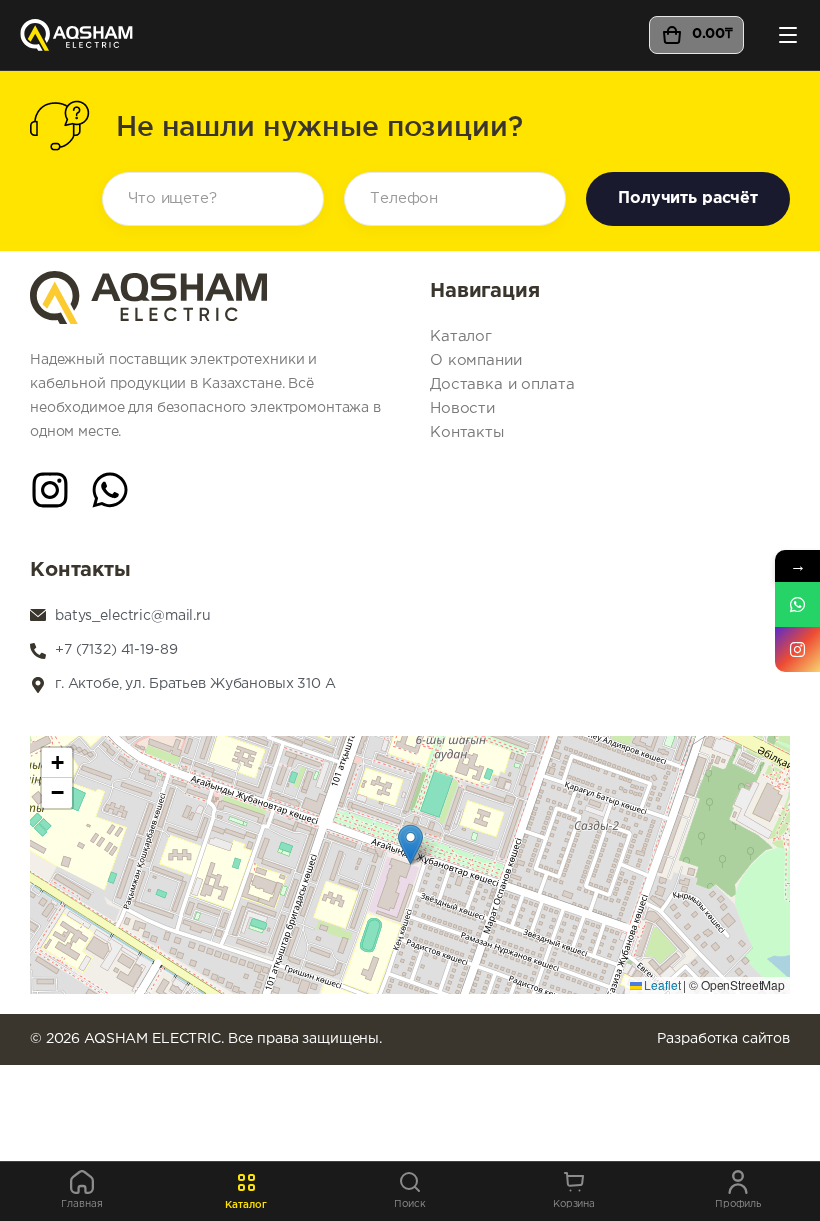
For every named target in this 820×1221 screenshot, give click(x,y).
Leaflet (661, 984)
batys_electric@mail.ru (133, 616)
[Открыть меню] (788, 35)
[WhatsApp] (110, 490)
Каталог (461, 336)
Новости (462, 408)
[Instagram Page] (797, 649)
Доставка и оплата (502, 384)
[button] (410, 844)
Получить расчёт (688, 198)
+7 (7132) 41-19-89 (116, 650)
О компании (476, 360)
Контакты (467, 432)
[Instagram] (50, 490)
